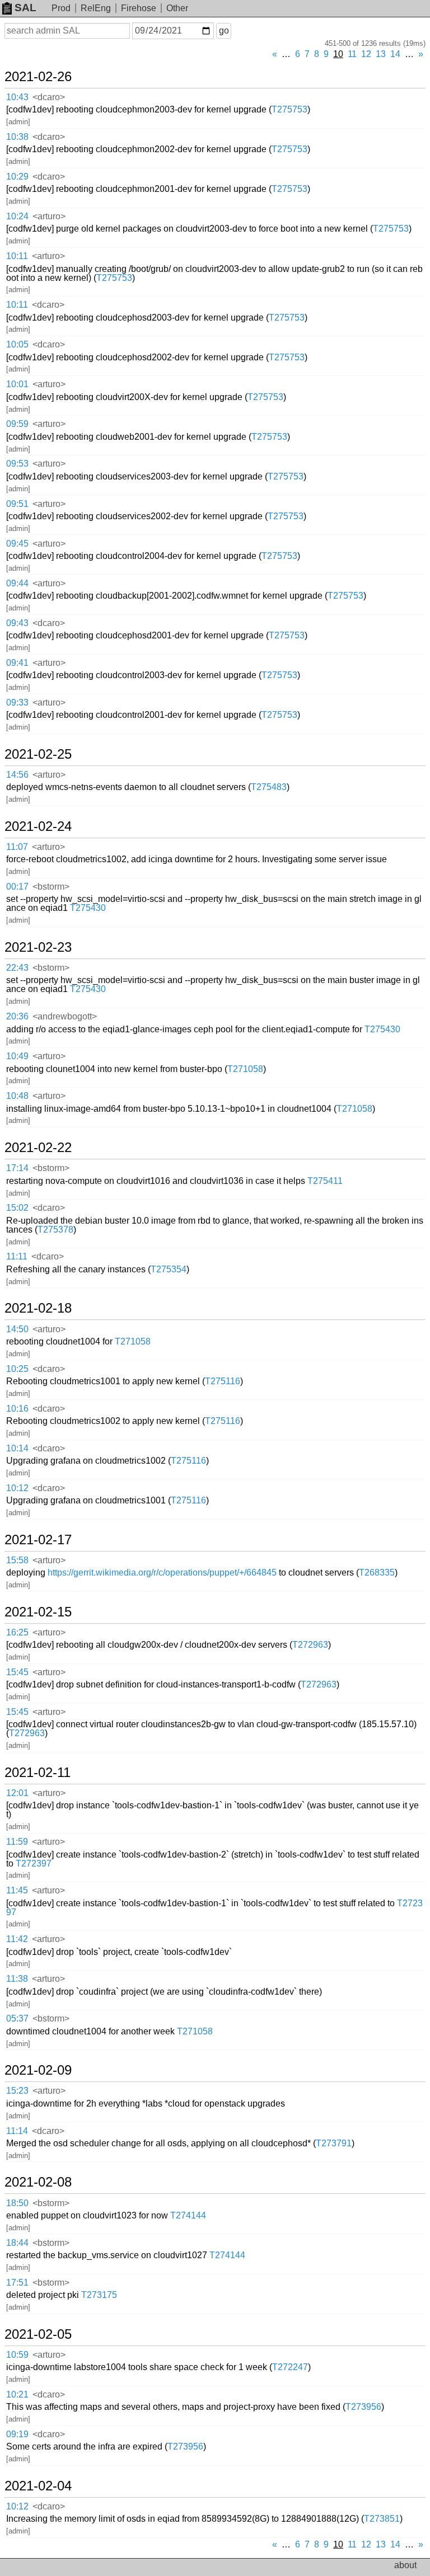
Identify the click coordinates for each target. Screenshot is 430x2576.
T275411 (325, 1181)
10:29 (17, 177)
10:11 (17, 256)
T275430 (88, 908)
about (405, 2565)
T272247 (290, 2367)
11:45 (17, 1890)
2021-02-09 (38, 2070)
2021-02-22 (38, 1148)
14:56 (17, 775)
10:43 (17, 97)
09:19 (17, 2434)
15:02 (17, 1208)
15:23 (17, 2091)
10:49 (17, 1056)
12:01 (17, 1793)
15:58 (17, 1560)
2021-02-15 (38, 1612)
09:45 (17, 544)
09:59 (17, 424)
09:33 (17, 702)
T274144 (188, 2215)
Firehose (139, 8)
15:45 (17, 1672)
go (224, 30)
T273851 (382, 2519)
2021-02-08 (38, 2182)
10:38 (17, 137)
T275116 (223, 1381)
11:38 (17, 1979)
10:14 (17, 1448)
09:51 (17, 504)
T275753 (289, 109)
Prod (61, 8)
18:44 (17, 2243)
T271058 (245, 1069)
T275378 (55, 1230)
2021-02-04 (38, 2486)
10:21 (17, 2394)
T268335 (377, 1573)
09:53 (17, 464)
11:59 (17, 1842)
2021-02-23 (38, 947)
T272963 (310, 1645)
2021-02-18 (38, 1308)
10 (338, 54)
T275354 (169, 1269)
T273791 (334, 2143)
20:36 (17, 1016)
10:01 (17, 384)
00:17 (17, 887)
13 (381, 54)
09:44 (17, 583)
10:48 (17, 1096)
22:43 (17, 968)
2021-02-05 (38, 2334)
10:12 (17, 1488)
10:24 (17, 216)
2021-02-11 (38, 1773)
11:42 (17, 1939)
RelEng (96, 8)
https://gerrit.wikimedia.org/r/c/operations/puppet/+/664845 (162, 1573)
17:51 (17, 2283)
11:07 (17, 847)
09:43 (17, 623)
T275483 (269, 787)
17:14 (17, 1168)
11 (352, 54)
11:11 (17, 1256)
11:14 (17, 2131)
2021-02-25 (38, 754)
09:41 (17, 663)
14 (395, 54)
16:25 (17, 1632)
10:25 (17, 1369)
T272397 (34, 1863)
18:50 (17, 2203)
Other (177, 8)
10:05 (17, 344)
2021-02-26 (38, 77)
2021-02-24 (38, 826)
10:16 (17, 1409)
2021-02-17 (38, 1540)
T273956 (363, 2407)
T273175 (99, 2295)
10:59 (17, 2355)
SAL (25, 8)
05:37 (17, 2018)
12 (366, 54)
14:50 (17, 1329)
